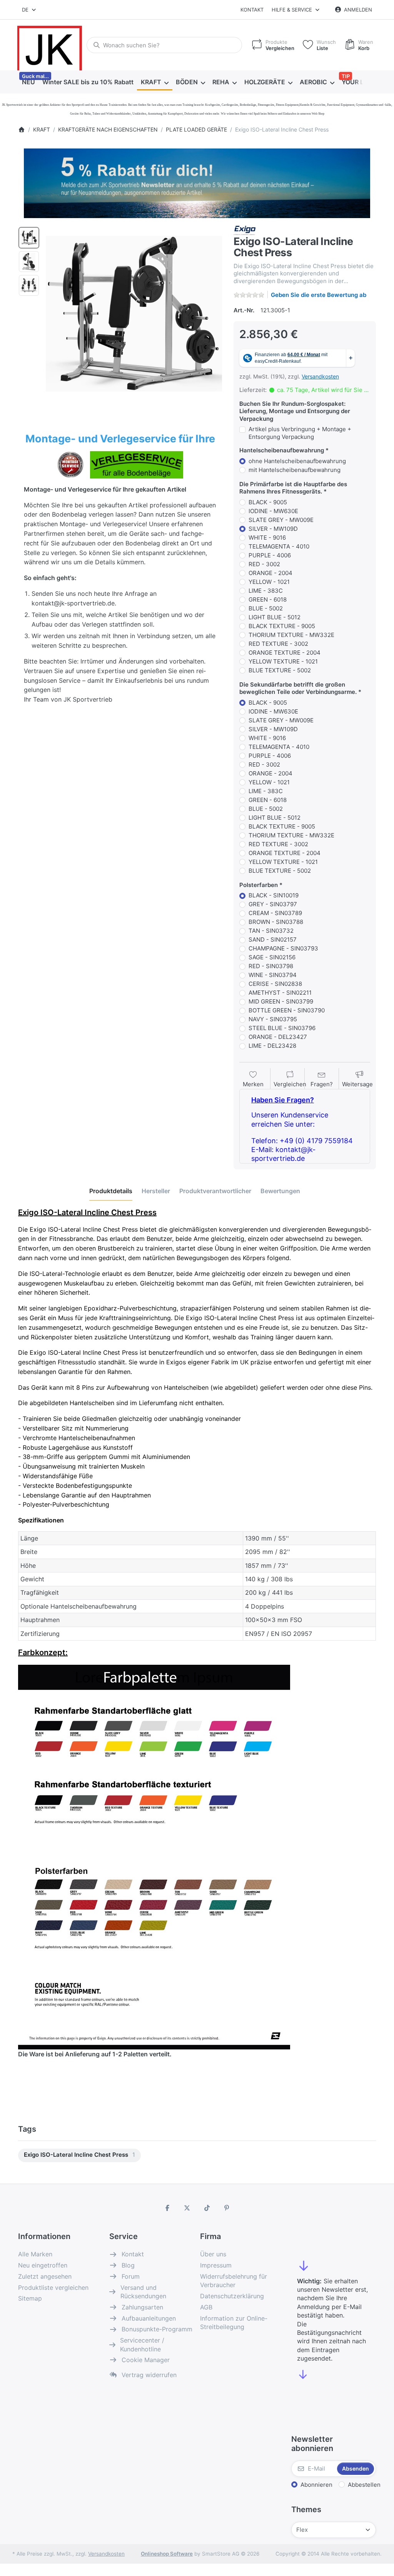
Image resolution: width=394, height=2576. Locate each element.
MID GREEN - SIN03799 (281, 1001)
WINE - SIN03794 (273, 975)
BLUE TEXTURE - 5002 (280, 670)
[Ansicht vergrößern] (134, 314)
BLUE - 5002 (266, 608)
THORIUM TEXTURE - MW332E (291, 635)
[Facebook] (167, 2208)
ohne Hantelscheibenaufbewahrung (297, 461)
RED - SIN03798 (271, 966)
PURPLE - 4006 (270, 555)
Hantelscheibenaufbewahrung (282, 450)
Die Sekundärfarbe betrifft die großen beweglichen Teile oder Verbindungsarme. (298, 688)
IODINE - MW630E (273, 511)
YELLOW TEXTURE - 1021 (283, 661)
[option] (29, 238)
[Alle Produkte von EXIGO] (245, 230)
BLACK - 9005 (268, 502)
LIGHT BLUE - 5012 (275, 617)
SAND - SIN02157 (273, 940)
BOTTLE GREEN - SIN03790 (287, 1010)
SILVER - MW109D (273, 529)
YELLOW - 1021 (269, 582)
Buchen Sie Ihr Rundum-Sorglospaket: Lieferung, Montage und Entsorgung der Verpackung (295, 411)
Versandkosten (320, 376)
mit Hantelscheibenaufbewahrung (295, 470)
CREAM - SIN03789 (275, 913)
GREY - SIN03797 (273, 904)
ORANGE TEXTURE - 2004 (285, 653)
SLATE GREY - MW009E (281, 520)
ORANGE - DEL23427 (278, 1037)
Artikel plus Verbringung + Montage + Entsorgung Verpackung (300, 433)
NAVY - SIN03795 (273, 1019)
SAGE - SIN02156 (272, 957)
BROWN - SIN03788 (276, 922)
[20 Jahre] (197, 181)
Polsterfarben (259, 885)
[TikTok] (207, 2208)
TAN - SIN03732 (271, 931)
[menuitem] (28, 82)
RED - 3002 (264, 564)
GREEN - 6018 (268, 599)
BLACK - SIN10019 (274, 895)
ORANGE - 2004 (270, 573)
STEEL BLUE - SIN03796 (282, 1028)
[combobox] (29, 10)
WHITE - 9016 (267, 538)
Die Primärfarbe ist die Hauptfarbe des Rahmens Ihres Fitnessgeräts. (293, 488)
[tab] (111, 1191)
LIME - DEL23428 (272, 1046)
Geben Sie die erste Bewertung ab (319, 295)
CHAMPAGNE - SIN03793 (283, 948)
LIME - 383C (266, 591)
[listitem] (134, 314)
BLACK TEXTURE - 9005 (282, 626)
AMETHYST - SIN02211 (280, 993)
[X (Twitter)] (187, 2208)
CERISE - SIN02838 (275, 984)
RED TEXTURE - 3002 (278, 644)
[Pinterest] (227, 2208)
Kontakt (252, 10)
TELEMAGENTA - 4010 (279, 546)
